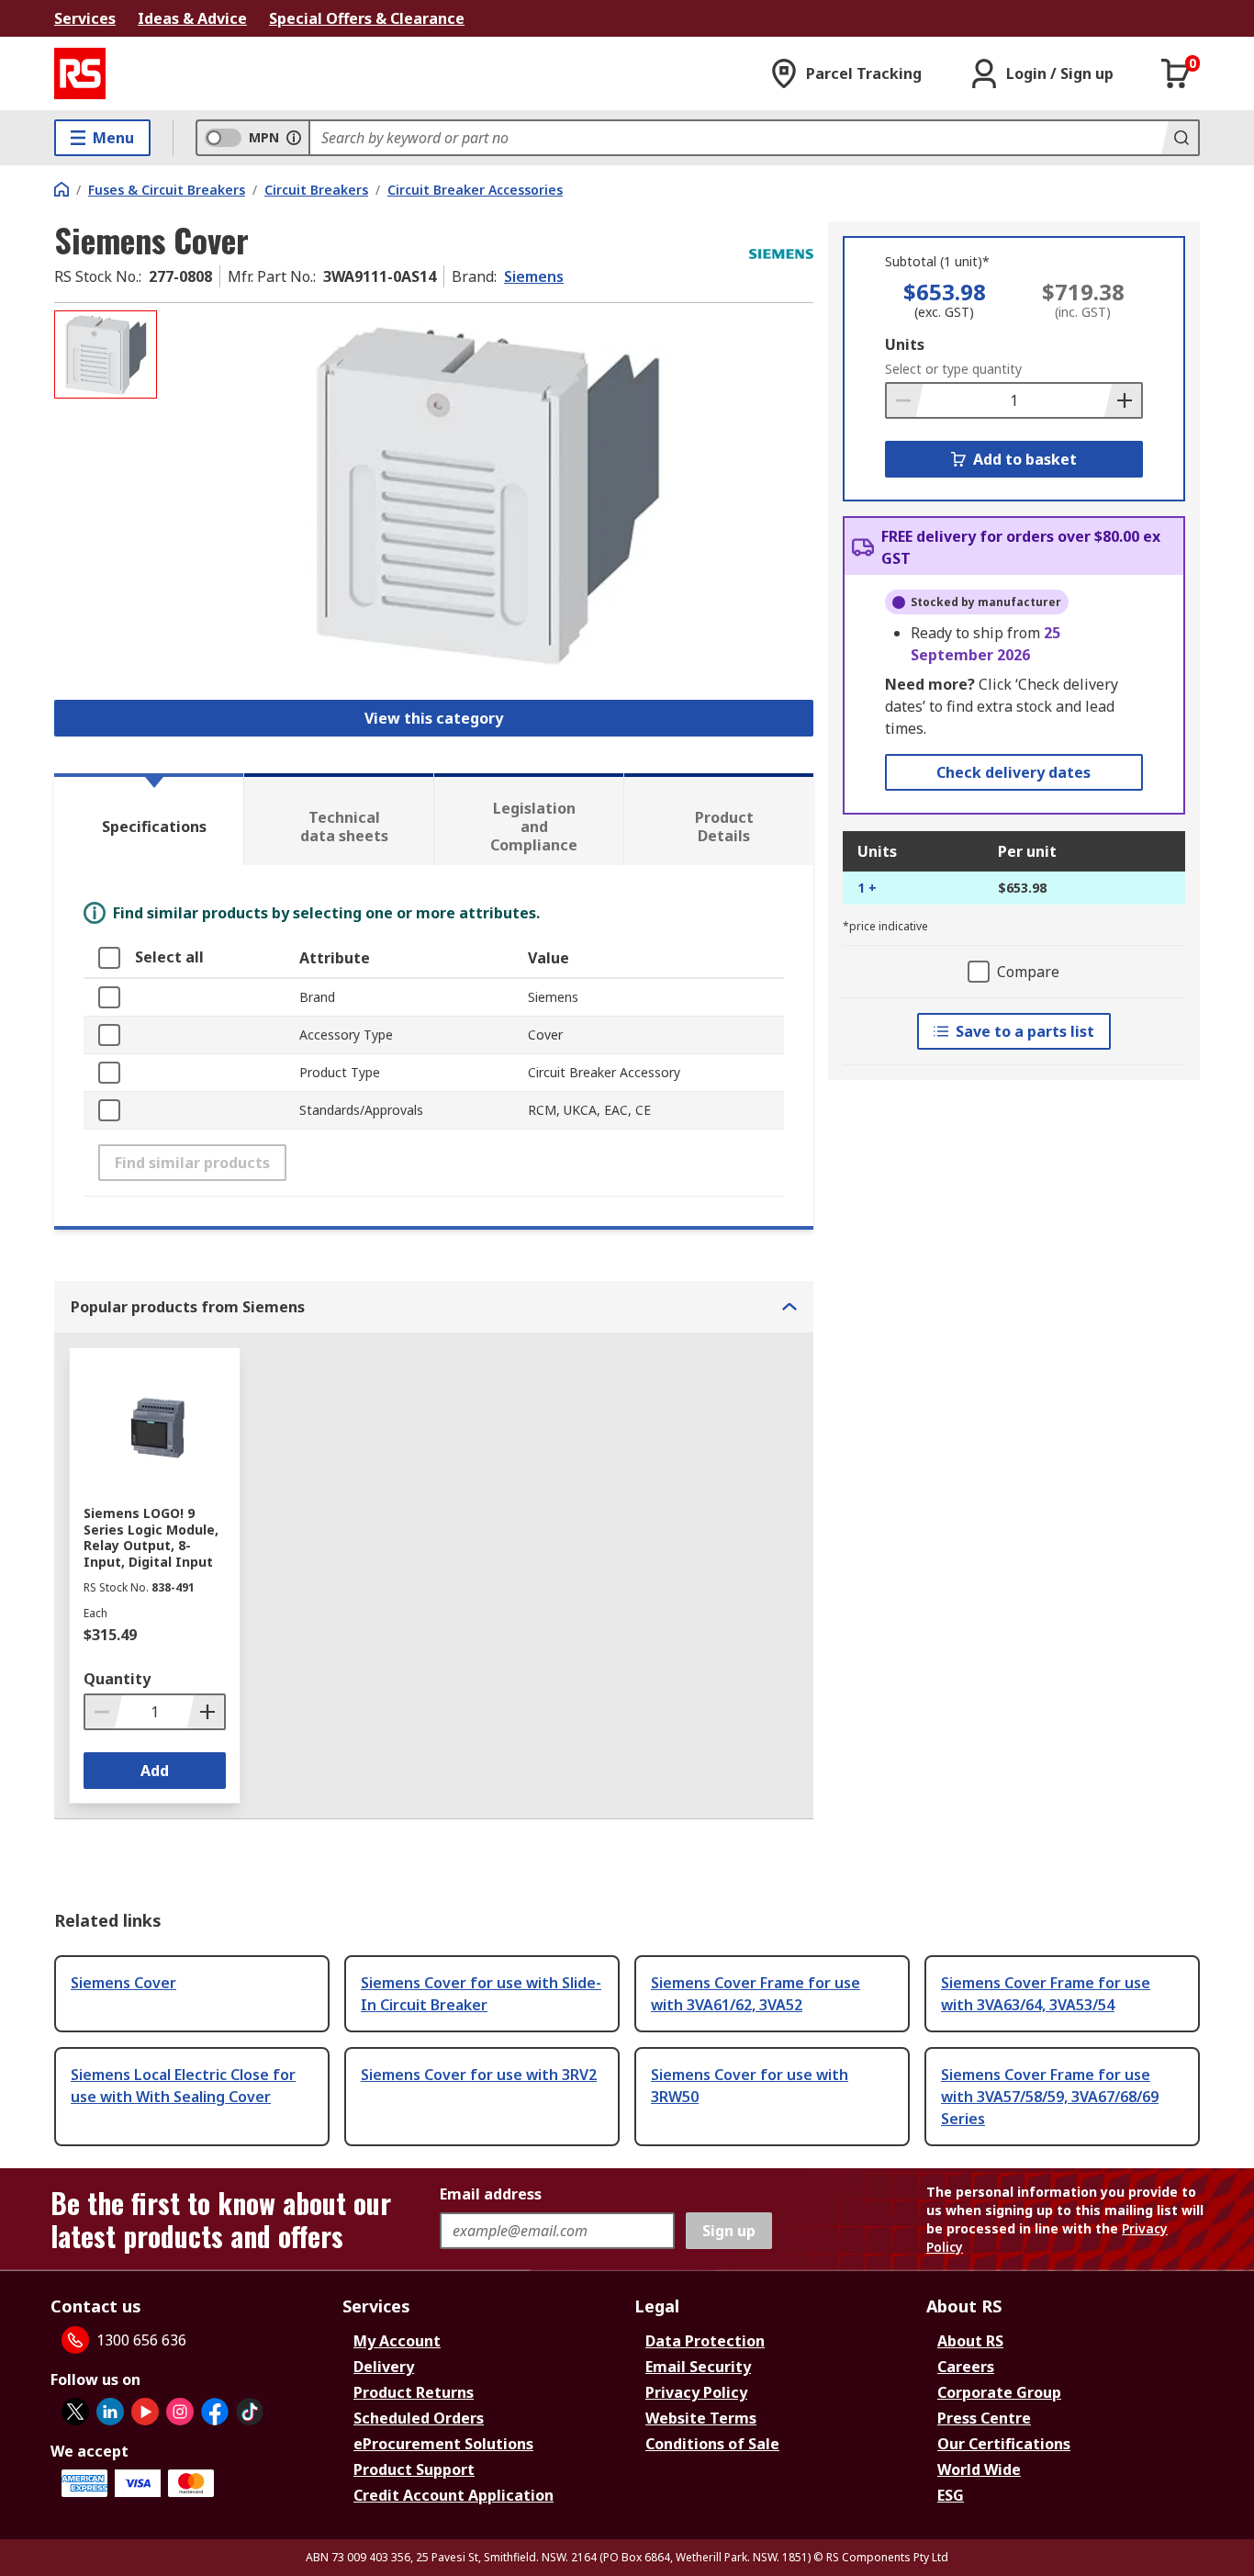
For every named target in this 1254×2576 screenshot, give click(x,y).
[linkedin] (110, 2412)
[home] (62, 189)
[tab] (149, 819)
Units (905, 344)
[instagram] (180, 2412)
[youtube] (145, 2412)
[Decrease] (905, 400)
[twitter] (75, 2412)
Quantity (117, 1679)
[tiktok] (250, 2412)
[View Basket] (1176, 73)
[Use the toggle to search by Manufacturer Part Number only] (294, 138)
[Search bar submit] (1180, 138)
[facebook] (215, 2412)
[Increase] (1123, 400)
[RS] (80, 73)
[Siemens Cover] (487, 494)
